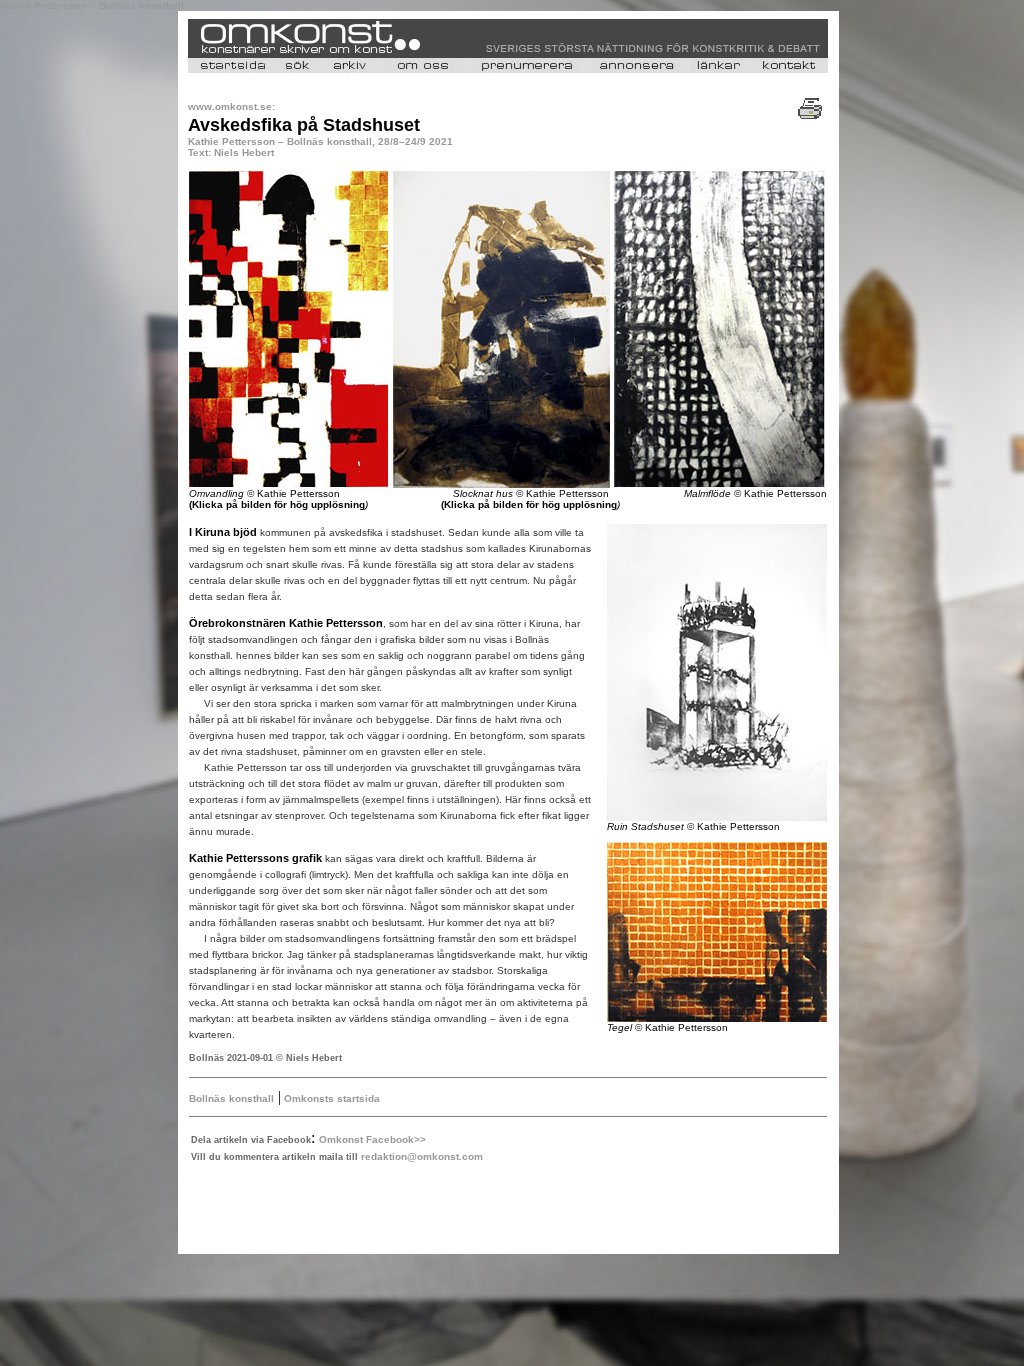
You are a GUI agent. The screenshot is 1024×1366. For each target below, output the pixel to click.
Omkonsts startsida (330, 1098)
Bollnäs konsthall (231, 1098)
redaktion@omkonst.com (422, 1156)
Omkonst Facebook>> (372, 1139)
